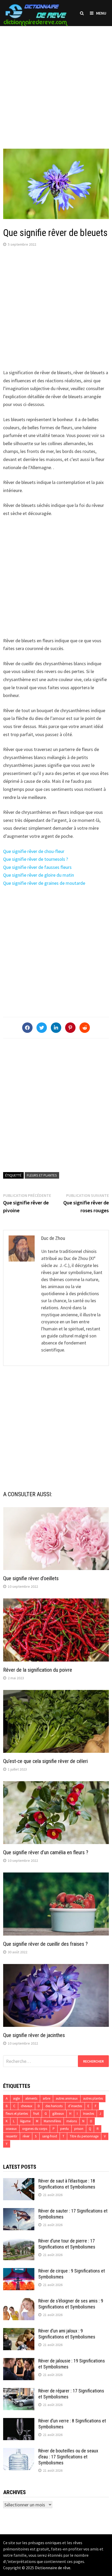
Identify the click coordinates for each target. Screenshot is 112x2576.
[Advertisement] (56, 82)
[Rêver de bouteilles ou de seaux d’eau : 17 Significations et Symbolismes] (19, 2451)
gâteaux (58, 2114)
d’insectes (75, 2106)
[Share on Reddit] (85, 1028)
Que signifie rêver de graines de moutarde (44, 883)
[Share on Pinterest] (70, 1028)
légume (25, 2121)
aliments (31, 2098)
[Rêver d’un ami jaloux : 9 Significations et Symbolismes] (19, 2332)
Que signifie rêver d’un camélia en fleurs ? (46, 1852)
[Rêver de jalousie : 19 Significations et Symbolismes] (19, 2362)
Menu (101, 13)
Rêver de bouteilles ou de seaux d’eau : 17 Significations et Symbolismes (68, 2457)
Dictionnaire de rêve (53, 2568)
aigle (16, 2098)
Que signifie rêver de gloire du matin (39, 875)
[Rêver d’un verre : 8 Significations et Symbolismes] (19, 2422)
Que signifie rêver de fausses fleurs (37, 867)
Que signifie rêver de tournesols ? (36, 859)
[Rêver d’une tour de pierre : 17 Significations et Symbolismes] (19, 2242)
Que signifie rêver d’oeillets (31, 1578)
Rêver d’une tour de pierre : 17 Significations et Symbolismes (67, 2244)
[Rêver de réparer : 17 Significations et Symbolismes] (19, 2392)
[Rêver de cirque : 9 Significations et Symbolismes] (19, 2272)
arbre (46, 2098)
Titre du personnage (84, 2136)
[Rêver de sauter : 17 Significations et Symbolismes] (19, 2212)
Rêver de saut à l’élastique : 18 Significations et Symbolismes (67, 2184)
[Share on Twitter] (42, 1028)
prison (79, 2129)
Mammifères (52, 2121)
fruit (36, 2114)
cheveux (27, 2106)
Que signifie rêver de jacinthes (34, 2035)
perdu (64, 2129)
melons (72, 2121)
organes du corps (35, 2129)
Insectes (89, 2114)
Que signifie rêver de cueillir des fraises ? (45, 1944)
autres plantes (93, 2098)
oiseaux (11, 2129)
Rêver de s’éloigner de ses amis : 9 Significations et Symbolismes (71, 2304)
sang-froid (50, 2136)
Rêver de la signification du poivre (38, 1670)
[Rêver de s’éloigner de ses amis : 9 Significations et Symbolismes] (19, 2302)
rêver (26, 2136)
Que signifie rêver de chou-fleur (34, 851)
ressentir (11, 2136)
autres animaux (67, 2098)
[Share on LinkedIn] (56, 1028)
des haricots (54, 2106)
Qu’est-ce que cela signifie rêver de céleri (45, 1761)
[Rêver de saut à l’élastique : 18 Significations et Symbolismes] (19, 2182)
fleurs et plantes (42, 1175)
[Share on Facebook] (27, 1028)
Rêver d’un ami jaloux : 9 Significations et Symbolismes (67, 2334)
